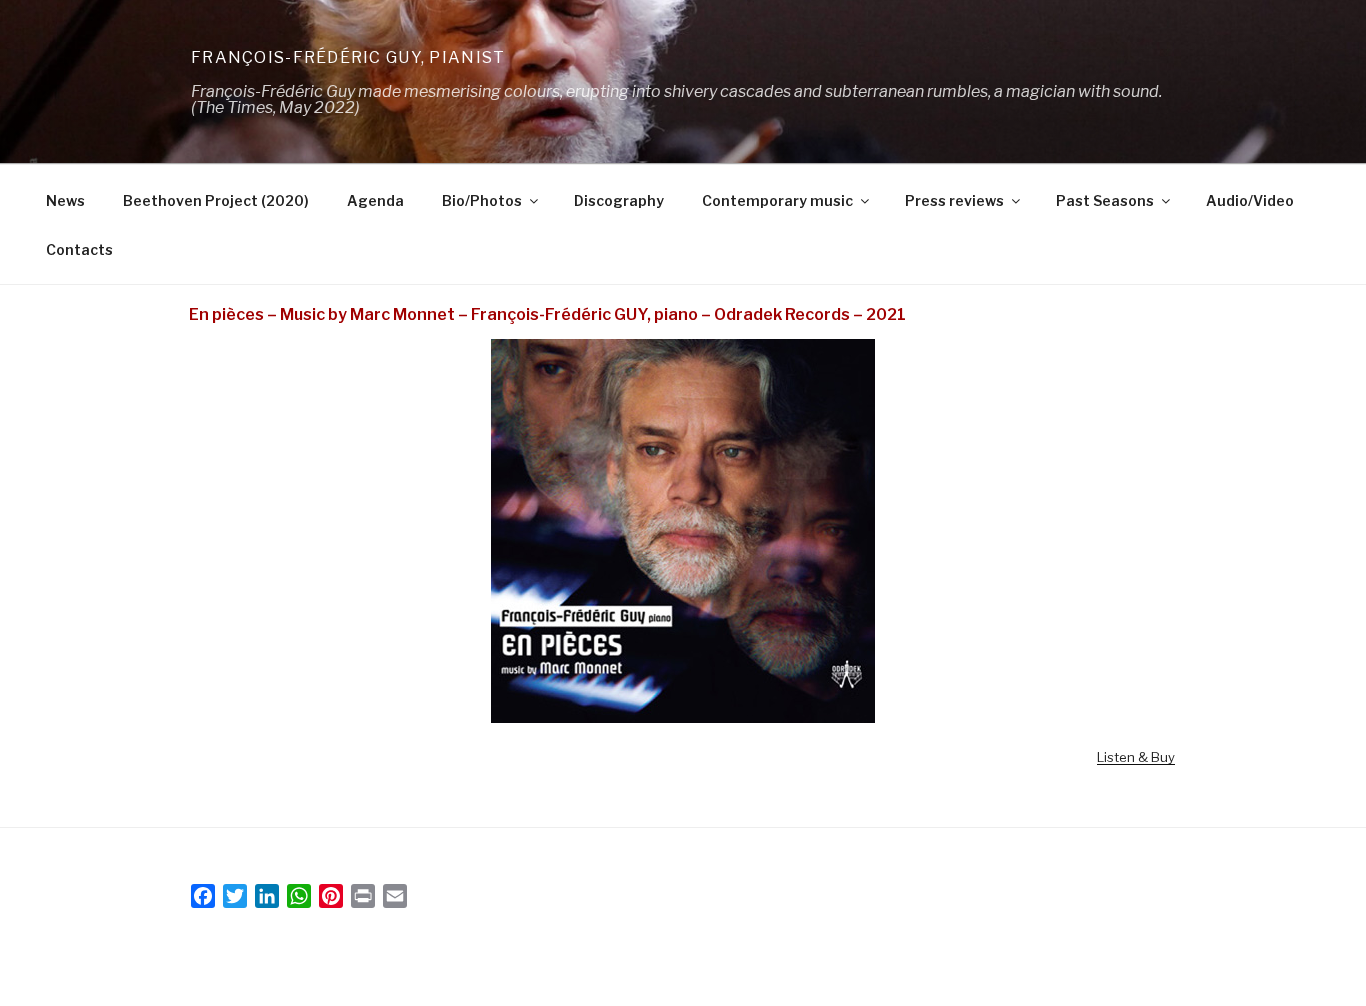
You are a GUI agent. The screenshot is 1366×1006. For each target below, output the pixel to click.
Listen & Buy (1136, 757)
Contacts (79, 249)
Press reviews (954, 200)
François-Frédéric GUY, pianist (348, 57)
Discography (619, 200)
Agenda (375, 200)
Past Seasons (1105, 200)
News (65, 200)
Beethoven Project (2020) (216, 200)
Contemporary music (777, 200)
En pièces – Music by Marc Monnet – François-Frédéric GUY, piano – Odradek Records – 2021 (547, 314)
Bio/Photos (482, 200)
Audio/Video (1250, 200)
